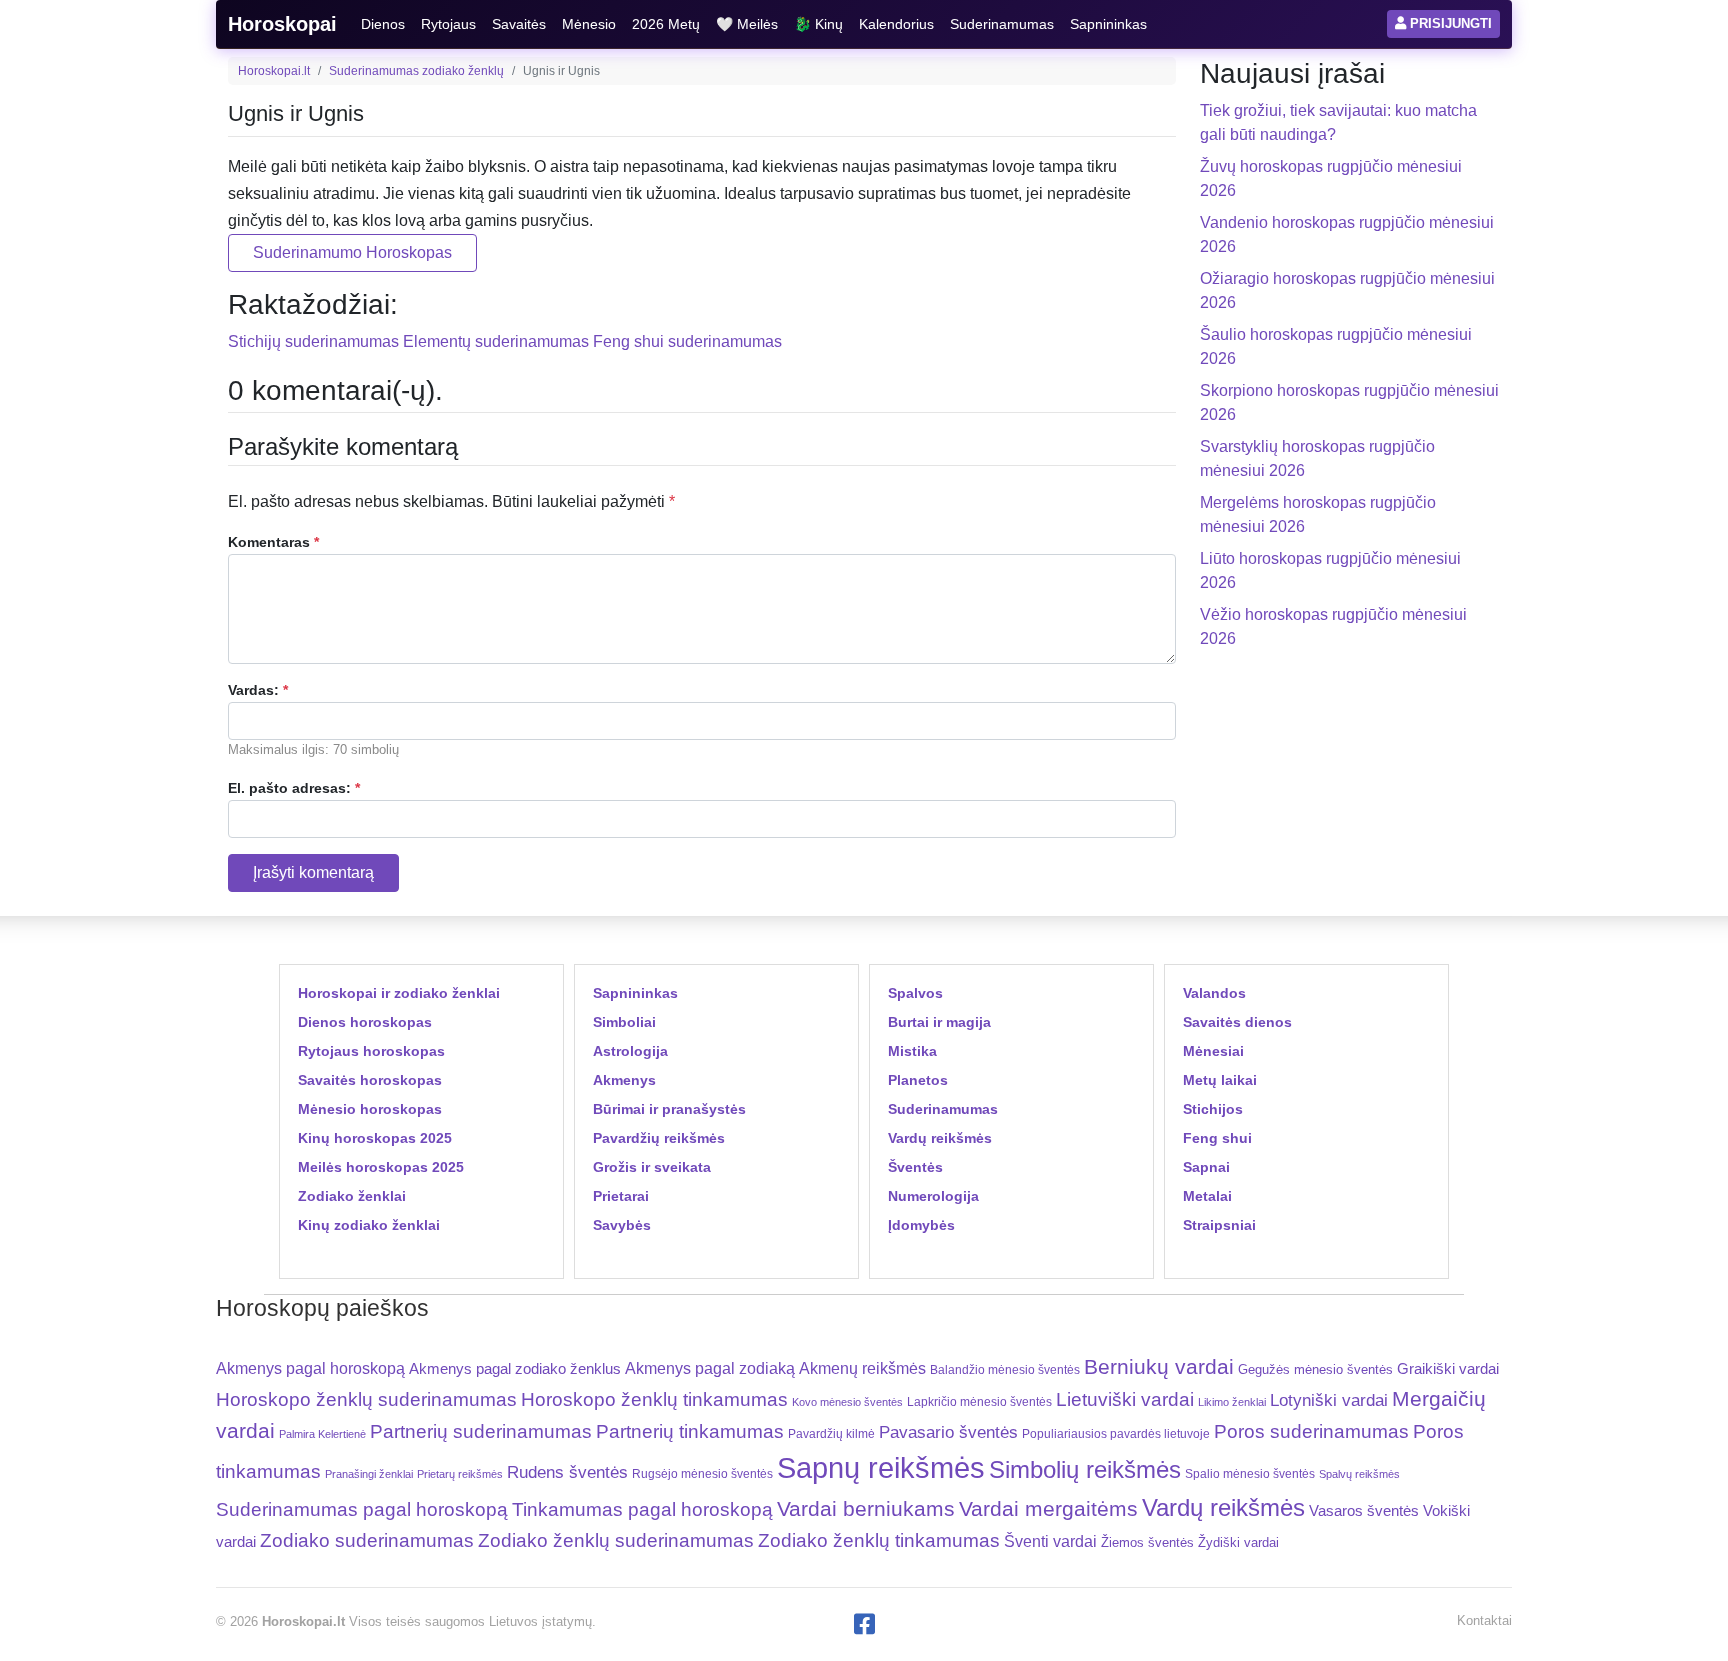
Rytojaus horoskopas (371, 1051)
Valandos (1214, 993)
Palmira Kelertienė (322, 1434)
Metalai (1207, 1196)
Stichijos (1213, 1109)
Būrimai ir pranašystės (669, 1109)
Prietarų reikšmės (460, 1474)
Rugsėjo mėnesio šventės (702, 1473)
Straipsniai (1219, 1225)
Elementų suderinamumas (496, 341)
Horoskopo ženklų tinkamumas (654, 1399)
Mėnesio (589, 24)
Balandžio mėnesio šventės (1005, 1370)
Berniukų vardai (1159, 1366)
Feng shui (1217, 1138)
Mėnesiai (1213, 1051)
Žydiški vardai (1238, 1542)
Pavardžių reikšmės (659, 1138)
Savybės (622, 1225)
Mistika (912, 1051)
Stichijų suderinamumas (313, 341)
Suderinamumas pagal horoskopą (362, 1509)
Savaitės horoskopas (370, 1080)
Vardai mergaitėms (1048, 1508)
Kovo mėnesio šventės (847, 1402)
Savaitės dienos (1237, 1022)
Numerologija (933, 1196)
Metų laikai (1220, 1080)
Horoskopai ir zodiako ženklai (399, 993)
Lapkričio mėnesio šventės (979, 1402)
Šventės (915, 1167)
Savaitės (519, 24)
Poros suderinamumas (1311, 1431)
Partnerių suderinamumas (481, 1431)
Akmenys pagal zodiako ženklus (515, 1368)
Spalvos (915, 993)
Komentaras (273, 542)
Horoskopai (282, 24)
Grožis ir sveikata (652, 1167)
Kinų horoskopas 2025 (375, 1138)
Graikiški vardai (1448, 1369)
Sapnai (1206, 1167)
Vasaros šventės (1364, 1511)
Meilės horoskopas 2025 (381, 1167)
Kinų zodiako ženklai (369, 1225)
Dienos (383, 24)
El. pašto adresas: (294, 788)
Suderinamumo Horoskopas (352, 252)
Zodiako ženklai (352, 1196)
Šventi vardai (1050, 1541)
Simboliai (624, 1022)
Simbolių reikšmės (1085, 1469)
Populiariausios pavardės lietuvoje (1116, 1434)
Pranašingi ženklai (369, 1474)
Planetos (918, 1080)
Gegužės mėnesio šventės (1315, 1369)
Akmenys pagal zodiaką (710, 1368)
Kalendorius (896, 24)
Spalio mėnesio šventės (1250, 1474)
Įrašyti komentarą (313, 872)
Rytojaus (448, 24)
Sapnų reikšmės (881, 1467)
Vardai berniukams (866, 1508)
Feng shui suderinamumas (687, 341)
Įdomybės (921, 1225)
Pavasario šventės (948, 1432)
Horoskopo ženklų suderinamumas (366, 1399)
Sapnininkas (1108, 24)
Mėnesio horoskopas (370, 1109)
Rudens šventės (567, 1472)
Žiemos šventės (1147, 1543)
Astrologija (630, 1051)
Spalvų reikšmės (1359, 1474)
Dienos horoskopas (365, 1022)
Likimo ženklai (1232, 1402)
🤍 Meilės (747, 24)
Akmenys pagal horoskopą (310, 1368)
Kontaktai (1484, 1620)
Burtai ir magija (939, 1022)
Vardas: (258, 690)
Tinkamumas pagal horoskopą (642, 1509)
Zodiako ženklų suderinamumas (616, 1540)
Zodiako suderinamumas (367, 1540)
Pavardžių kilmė (831, 1434)
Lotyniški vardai (1329, 1400)
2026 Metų (666, 24)
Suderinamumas (1002, 24)
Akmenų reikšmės (862, 1368)
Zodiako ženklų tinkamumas (879, 1540)
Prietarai (621, 1196)
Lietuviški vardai (1125, 1399)
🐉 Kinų (818, 24)
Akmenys (624, 1080)
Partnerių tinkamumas (690, 1431)
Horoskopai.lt (274, 71)
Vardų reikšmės (940, 1138)
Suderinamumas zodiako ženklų (416, 71)
